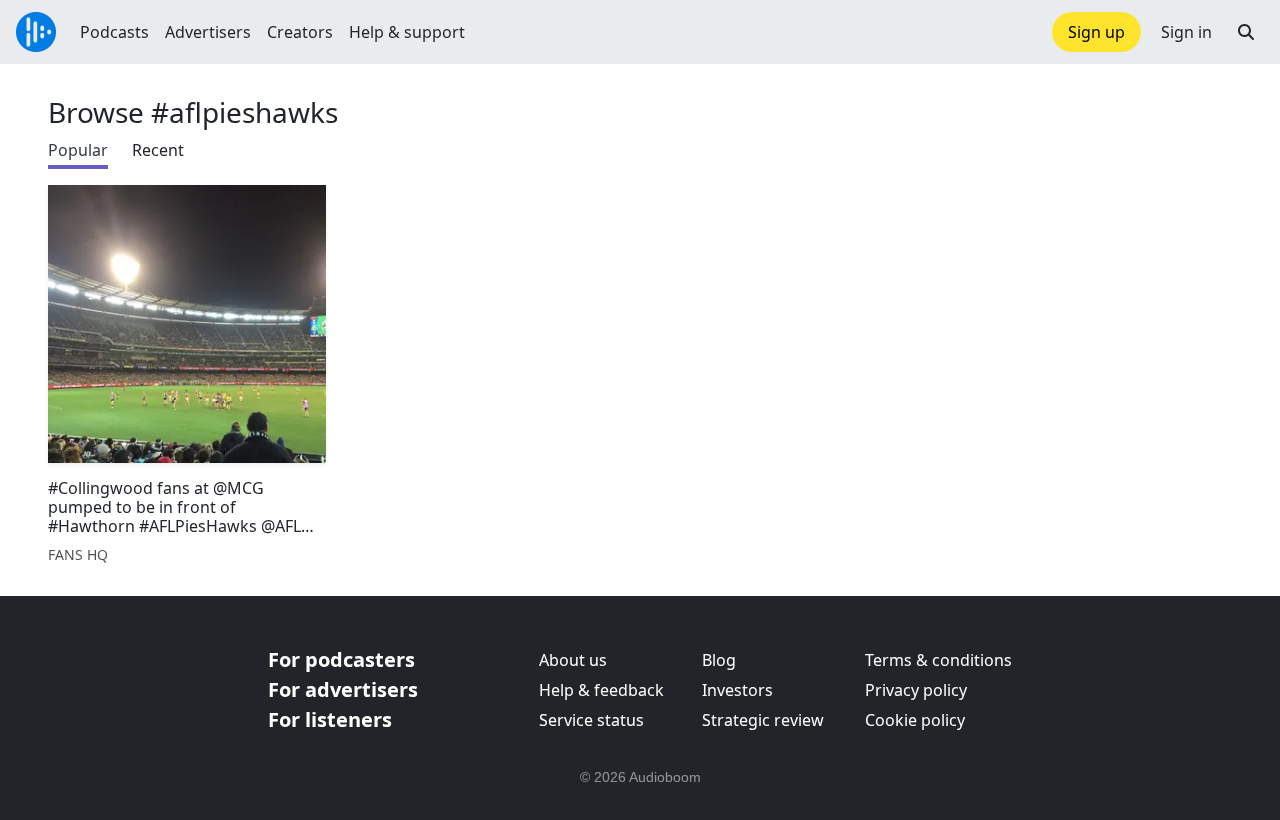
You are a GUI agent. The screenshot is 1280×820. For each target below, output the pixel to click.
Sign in (1186, 32)
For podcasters (341, 659)
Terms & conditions (938, 660)
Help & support (407, 32)
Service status (591, 720)
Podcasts (114, 32)
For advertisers (343, 689)
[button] (1246, 32)
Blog (719, 660)
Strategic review (763, 720)
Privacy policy (916, 690)
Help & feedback (601, 690)
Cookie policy (915, 720)
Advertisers (208, 32)
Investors (737, 690)
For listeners (330, 719)
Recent (158, 150)
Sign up (1096, 32)
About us (573, 660)
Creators (300, 32)
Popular (78, 150)
